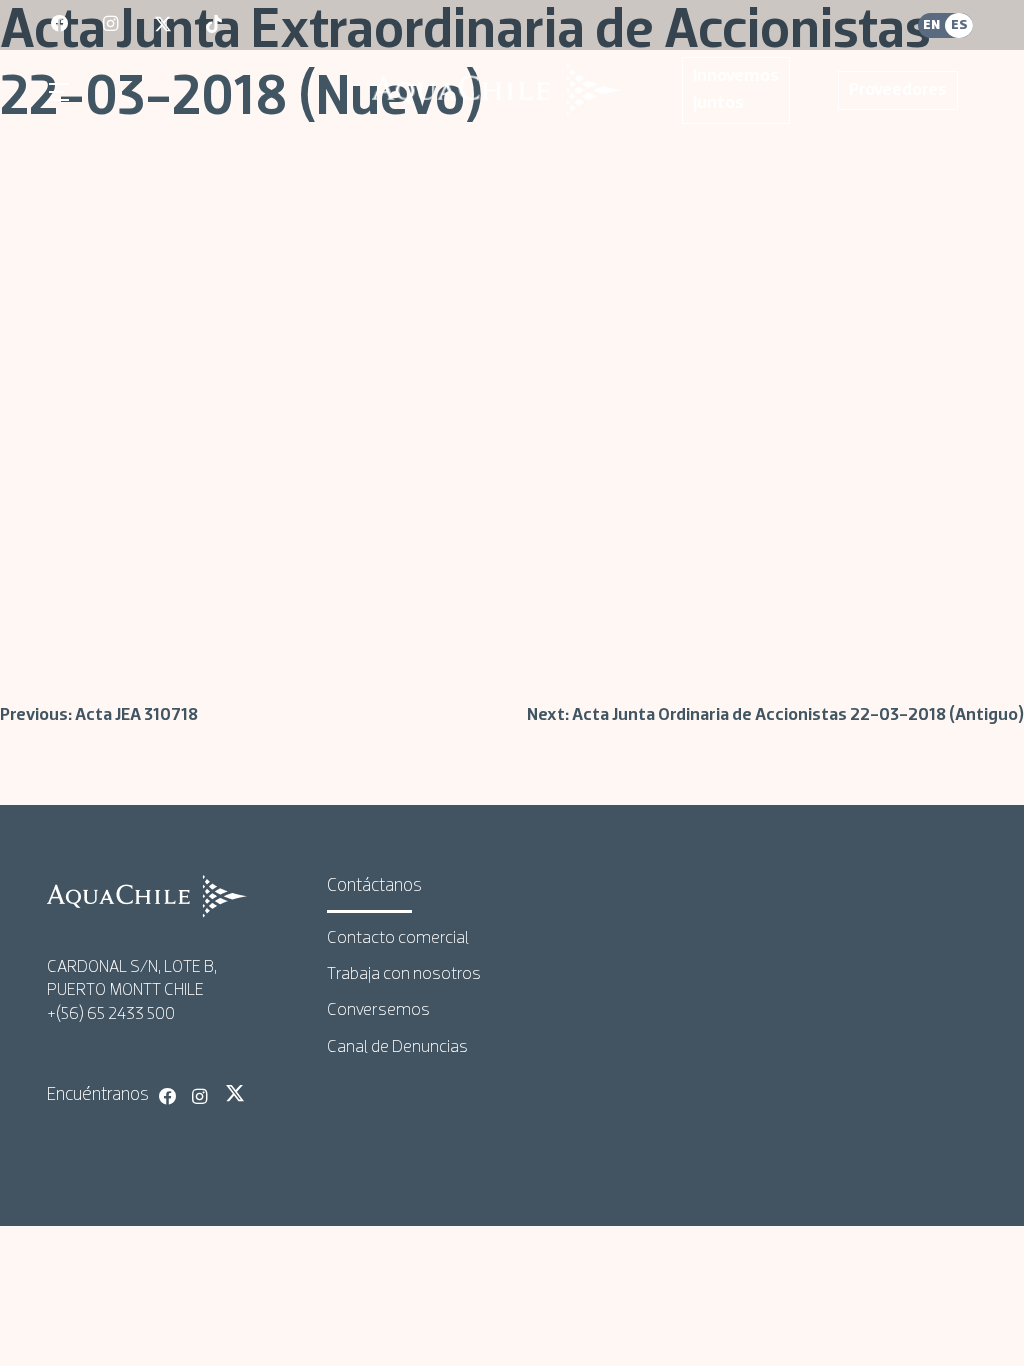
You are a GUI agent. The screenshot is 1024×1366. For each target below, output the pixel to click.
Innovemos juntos (736, 90)
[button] (61, 92)
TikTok (268, 1093)
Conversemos (378, 1010)
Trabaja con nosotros (404, 974)
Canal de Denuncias (397, 1047)
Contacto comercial (398, 938)
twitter (164, 25)
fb (61, 25)
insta (113, 25)
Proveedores (898, 90)
